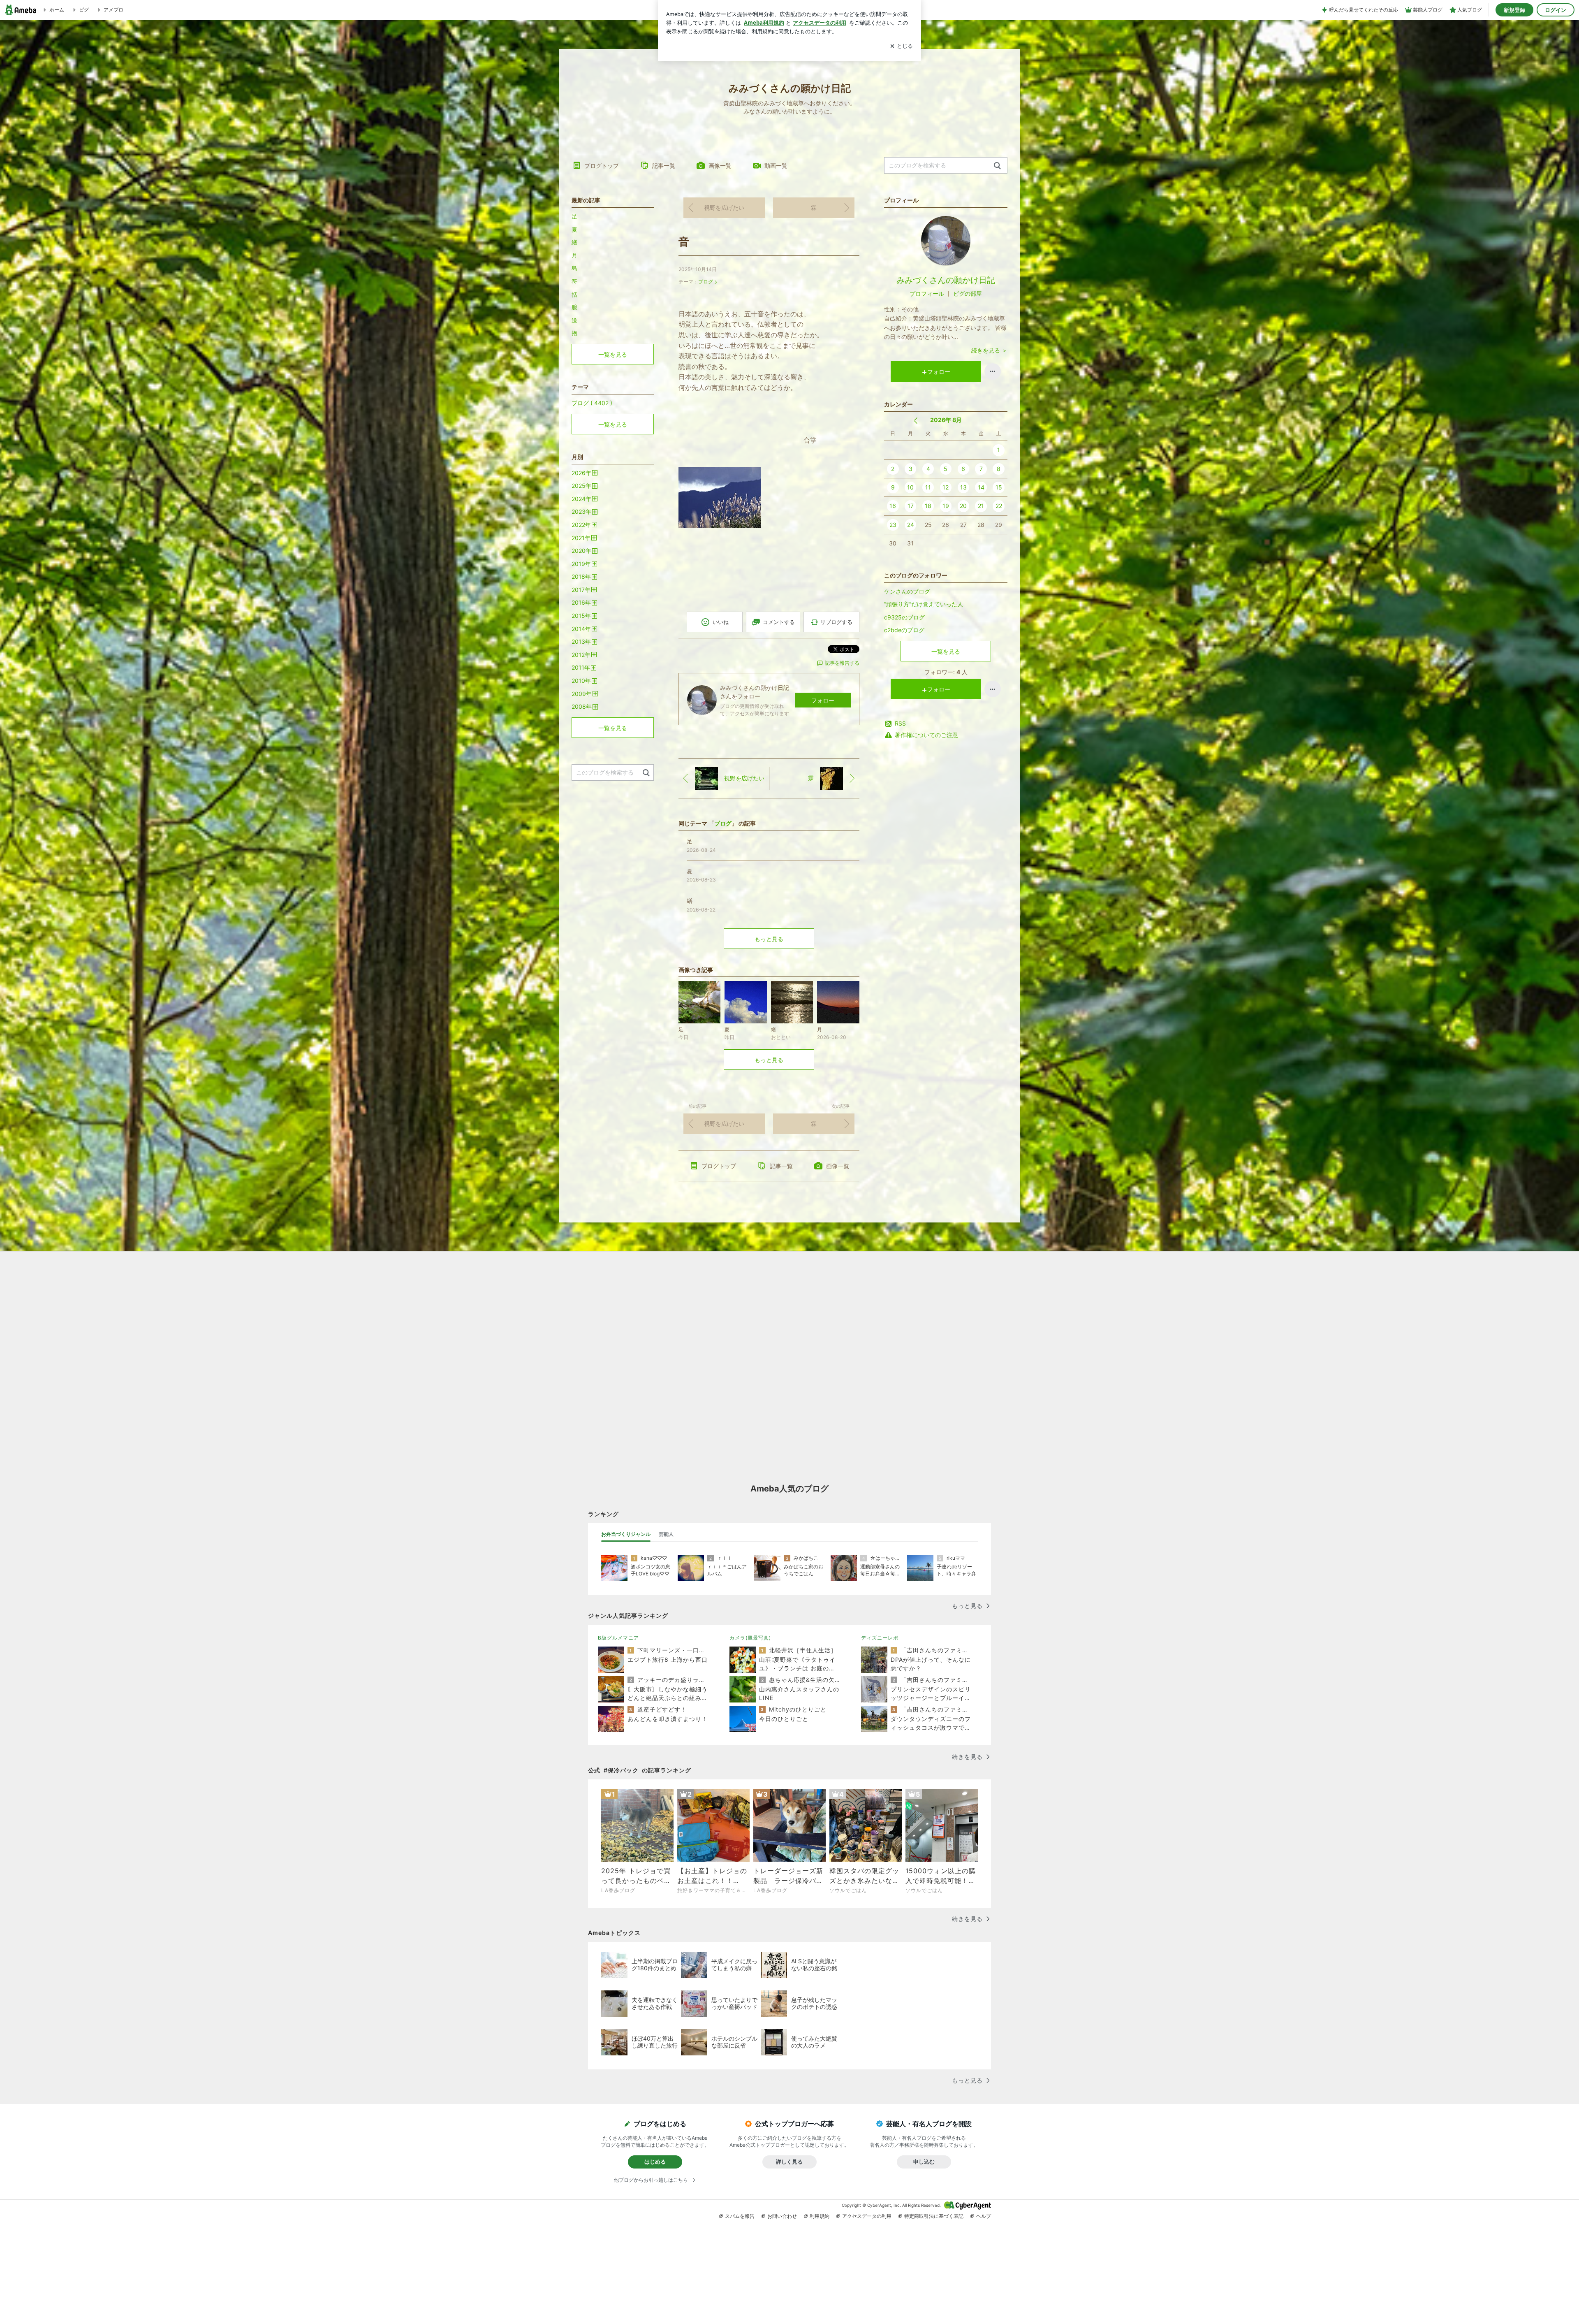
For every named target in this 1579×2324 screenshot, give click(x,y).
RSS (900, 723)
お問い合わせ (782, 2216)
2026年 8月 (946, 420)
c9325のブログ (904, 617)
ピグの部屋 (968, 293)
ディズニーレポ (880, 1638)
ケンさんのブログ (907, 591)
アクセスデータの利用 (867, 2216)
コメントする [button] (779, 622)
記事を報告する (842, 663)
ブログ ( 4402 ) (592, 403)
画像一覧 (720, 166)
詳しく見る (789, 2162)
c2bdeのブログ (904, 630)
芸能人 (666, 1534)
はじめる (655, 2162)
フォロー (823, 700)
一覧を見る (946, 651)
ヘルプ (984, 2216)
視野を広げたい (724, 208)
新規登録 (1514, 10)
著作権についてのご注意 (926, 735)
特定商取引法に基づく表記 (934, 2216)
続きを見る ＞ (989, 350)
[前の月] (916, 421)
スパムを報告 (740, 2216)
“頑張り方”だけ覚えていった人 (924, 604)
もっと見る (769, 939)
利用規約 (820, 2216)
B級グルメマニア (618, 1638)
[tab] (626, 1534)
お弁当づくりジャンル (626, 1534)
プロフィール (927, 293)
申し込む (924, 2162)
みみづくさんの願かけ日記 (946, 280)
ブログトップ (602, 166)
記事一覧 (664, 166)
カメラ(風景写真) (750, 1638)
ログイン (1556, 10)
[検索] (997, 166)
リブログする (836, 622)
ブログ (706, 282)
